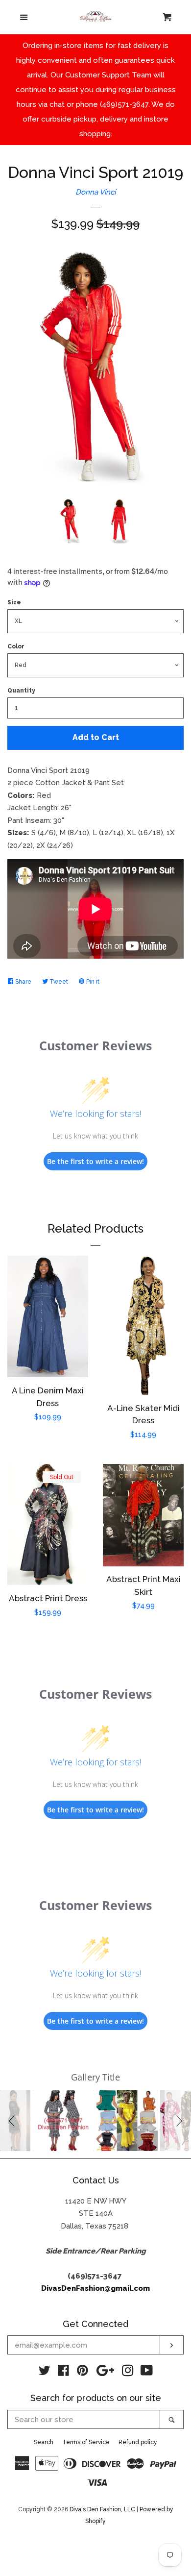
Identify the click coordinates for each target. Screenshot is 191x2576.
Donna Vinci (95, 192)
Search (44, 2442)
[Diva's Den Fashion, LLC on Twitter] (45, 2373)
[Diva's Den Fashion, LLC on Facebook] (63, 2373)
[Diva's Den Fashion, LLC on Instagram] (128, 2373)
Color (16, 646)
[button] (13, 2120)
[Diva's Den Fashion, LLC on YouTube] (147, 2373)
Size (14, 602)
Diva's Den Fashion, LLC (102, 2509)
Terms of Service (86, 2442)
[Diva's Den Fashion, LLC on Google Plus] (105, 2373)
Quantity (21, 691)
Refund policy (138, 2442)
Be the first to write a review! (95, 1161)
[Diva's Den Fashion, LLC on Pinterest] (83, 2373)
